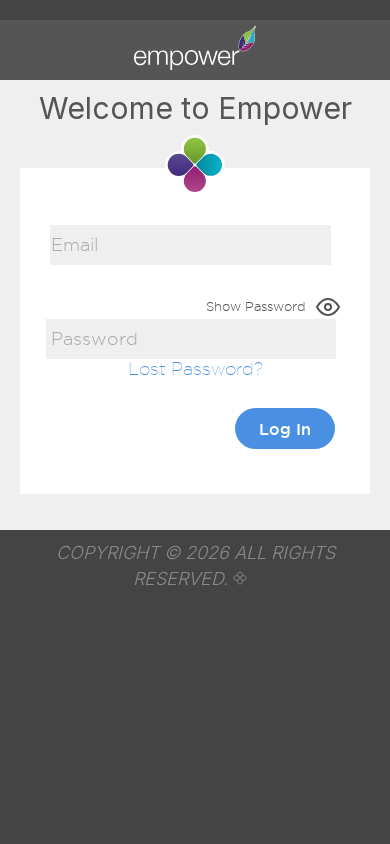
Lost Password (191, 368)
